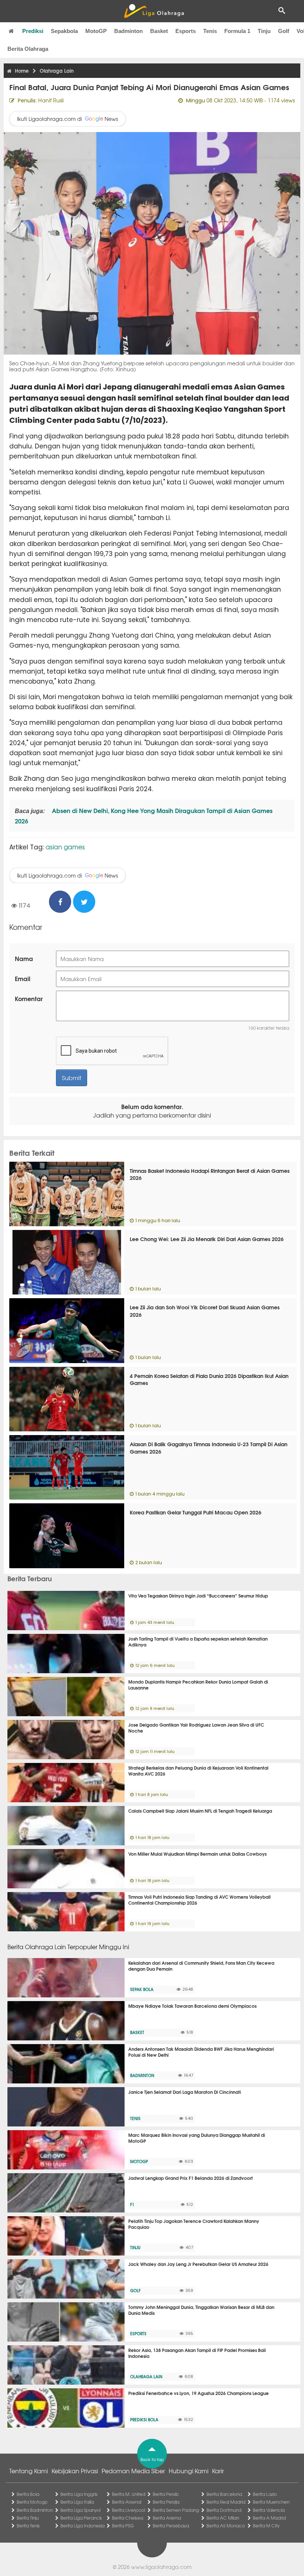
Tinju (264, 31)
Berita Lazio (265, 2494)
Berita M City (266, 2526)
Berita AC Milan (223, 2518)
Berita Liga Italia (77, 2502)
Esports (186, 31)
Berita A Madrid (269, 2518)
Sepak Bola (142, 1989)
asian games (65, 847)
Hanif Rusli (51, 100)
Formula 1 (237, 31)
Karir (218, 2471)
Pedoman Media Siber (133, 2471)
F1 (132, 2204)
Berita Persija (166, 2502)
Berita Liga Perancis (81, 2518)
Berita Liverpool (128, 2510)
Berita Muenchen (271, 2502)
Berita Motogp (32, 2502)
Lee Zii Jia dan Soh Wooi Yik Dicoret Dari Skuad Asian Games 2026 (205, 1311)
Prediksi (33, 31)
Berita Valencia (269, 2510)
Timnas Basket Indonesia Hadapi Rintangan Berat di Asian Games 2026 (210, 1174)
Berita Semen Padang (176, 2510)
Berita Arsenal (127, 2502)
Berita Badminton (35, 2510)
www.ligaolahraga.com (161, 2567)
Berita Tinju (28, 2518)
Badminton (128, 31)
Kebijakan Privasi (75, 2471)
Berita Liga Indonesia (82, 2526)
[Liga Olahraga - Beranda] (154, 11)
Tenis (210, 31)
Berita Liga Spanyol (80, 2510)
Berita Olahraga (28, 49)
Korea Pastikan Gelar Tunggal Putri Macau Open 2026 (196, 1512)
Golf (284, 31)
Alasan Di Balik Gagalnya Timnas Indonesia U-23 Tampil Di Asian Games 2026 (209, 1448)
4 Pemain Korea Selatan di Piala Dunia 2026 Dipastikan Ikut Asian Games (209, 1379)
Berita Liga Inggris (79, 2494)
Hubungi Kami (189, 2471)
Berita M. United (129, 2494)
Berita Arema (167, 2518)
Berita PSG (123, 2526)
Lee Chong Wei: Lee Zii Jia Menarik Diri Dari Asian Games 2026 (207, 1239)
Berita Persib (166, 2494)
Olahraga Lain (146, 2376)
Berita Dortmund (224, 2510)
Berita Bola (28, 2494)
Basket (159, 31)
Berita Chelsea (128, 2518)
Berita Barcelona (224, 2494)
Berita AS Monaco (226, 2526)
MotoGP (96, 31)
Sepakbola (64, 31)
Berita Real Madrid (226, 2502)
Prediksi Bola (144, 2419)
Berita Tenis (28, 2526)
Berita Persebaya (171, 2526)
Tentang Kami (29, 2471)
